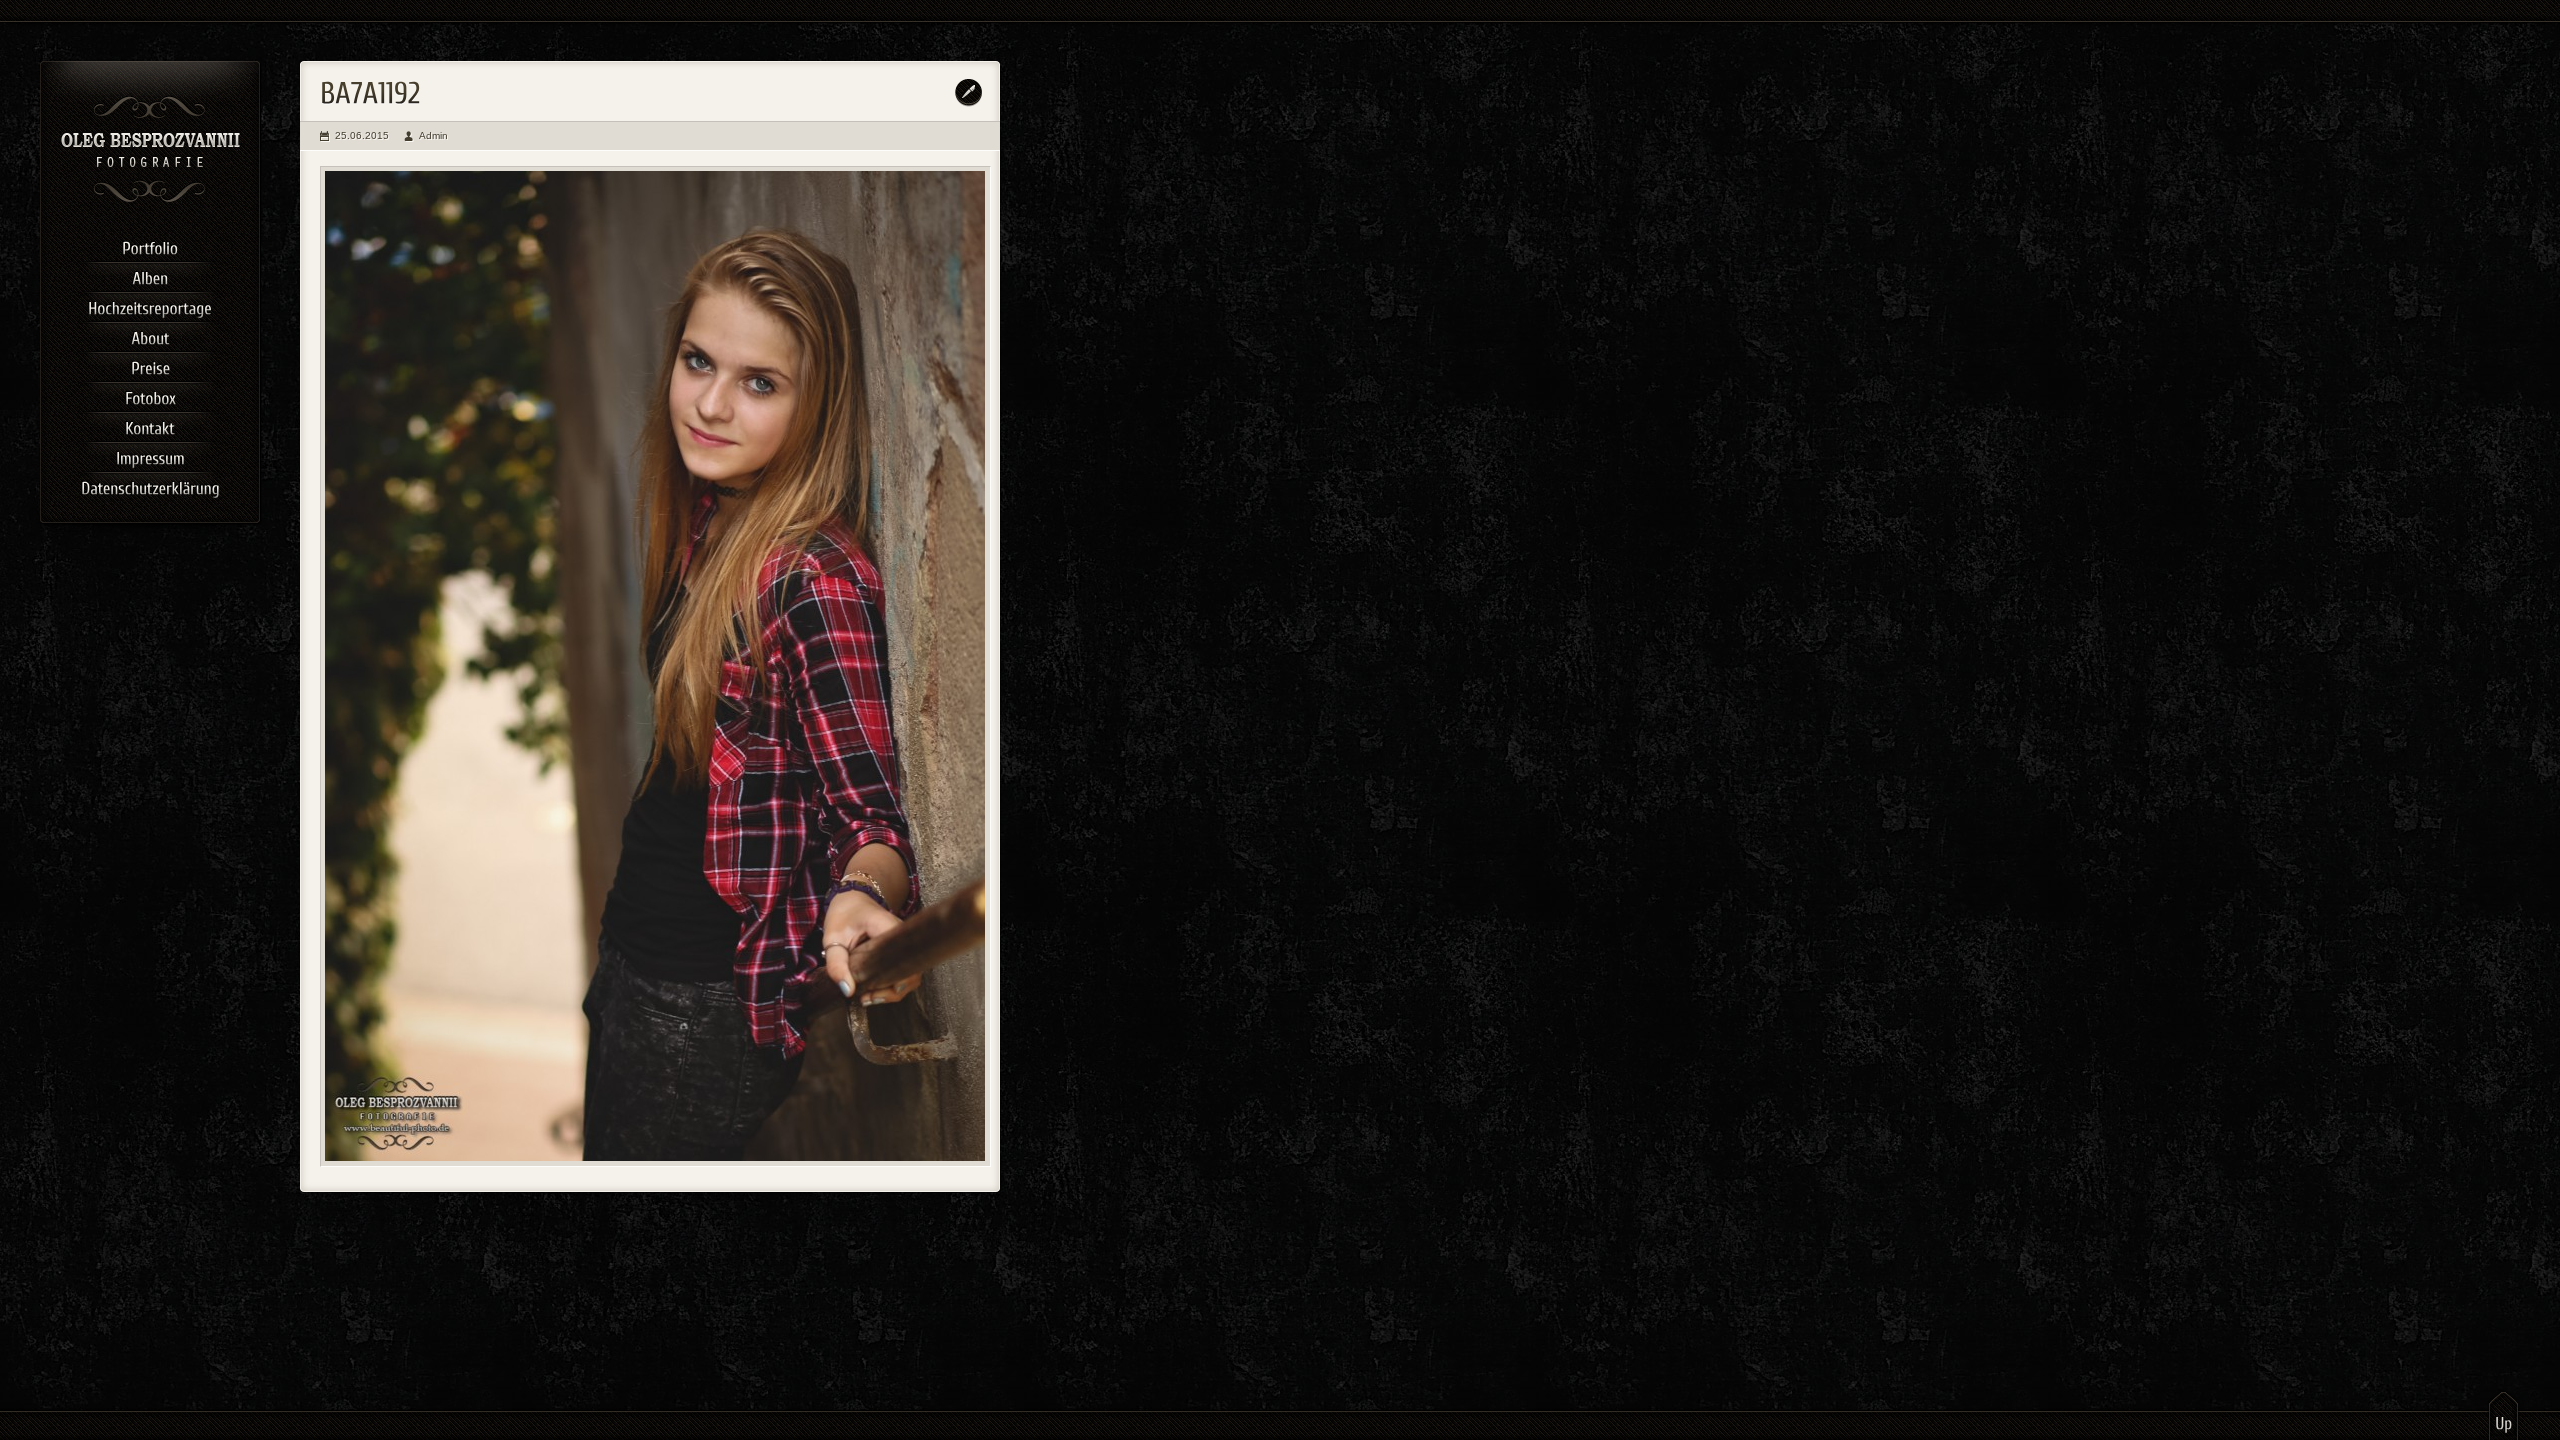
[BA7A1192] (655, 666)
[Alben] (150, 275)
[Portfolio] (150, 245)
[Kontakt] (150, 425)
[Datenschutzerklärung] (150, 485)
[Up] (2503, 1415)
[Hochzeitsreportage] (150, 305)
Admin (433, 135)
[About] (150, 335)
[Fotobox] (150, 395)
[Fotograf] (150, 200)
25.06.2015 (362, 135)
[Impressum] (150, 455)
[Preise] (150, 365)
